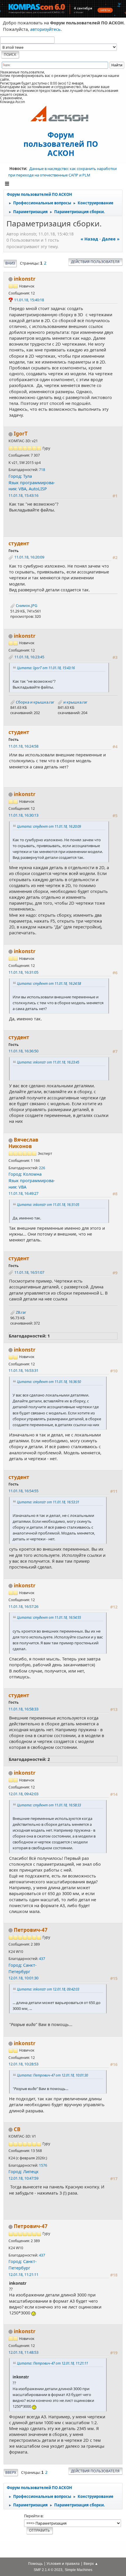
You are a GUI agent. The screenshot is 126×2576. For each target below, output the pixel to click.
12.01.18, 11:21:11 (23, 2274)
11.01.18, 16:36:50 (23, 1051)
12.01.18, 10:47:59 (23, 2178)
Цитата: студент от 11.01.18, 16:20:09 (49, 826)
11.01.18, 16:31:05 (23, 972)
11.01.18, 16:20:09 (29, 557)
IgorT (21, 434)
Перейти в (33, 2516)
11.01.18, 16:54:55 (23, 1491)
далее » (111, 239)
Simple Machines (79, 2570)
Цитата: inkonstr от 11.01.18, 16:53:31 (48, 1502)
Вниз (10, 263)
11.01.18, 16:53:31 (23, 1370)
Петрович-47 (31, 1930)
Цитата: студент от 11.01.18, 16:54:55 (49, 1617)
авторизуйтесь (45, 29)
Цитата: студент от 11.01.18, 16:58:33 (49, 1805)
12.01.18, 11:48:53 (23, 2352)
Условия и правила (63, 2564)
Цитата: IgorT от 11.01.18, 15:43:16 (46, 668)
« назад (89, 239)
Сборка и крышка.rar (35, 702)
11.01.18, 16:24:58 (23, 746)
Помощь (35, 2564)
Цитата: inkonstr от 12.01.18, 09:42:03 (48, 1989)
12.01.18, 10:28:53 (23, 2064)
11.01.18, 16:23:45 (29, 657)
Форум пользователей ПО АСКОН (61, 144)
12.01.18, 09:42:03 (23, 1794)
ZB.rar (21, 1312)
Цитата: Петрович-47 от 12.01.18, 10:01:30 (52, 2075)
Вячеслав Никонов (23, 1143)
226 (42, 1168)
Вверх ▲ (91, 2564)
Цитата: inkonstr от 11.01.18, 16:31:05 (48, 1204)
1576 (43, 2165)
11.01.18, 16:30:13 (23, 815)
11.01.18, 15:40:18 (29, 300)
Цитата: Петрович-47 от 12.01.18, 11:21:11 (52, 2363)
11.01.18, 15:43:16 (23, 495)
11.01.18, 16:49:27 (23, 1193)
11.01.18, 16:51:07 (29, 1272)
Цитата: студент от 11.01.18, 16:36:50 (49, 1382)
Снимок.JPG (26, 605)
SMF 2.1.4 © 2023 (48, 2570)
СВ (17, 2129)
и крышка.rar (75, 702)
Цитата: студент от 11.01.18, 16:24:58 (49, 983)
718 (42, 470)
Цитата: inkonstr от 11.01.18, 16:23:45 (48, 1062)
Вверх (11, 2472)
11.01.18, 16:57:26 (23, 1606)
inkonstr (25, 279)
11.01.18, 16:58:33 (23, 1709)
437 (42, 1959)
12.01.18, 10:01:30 (23, 1978)
